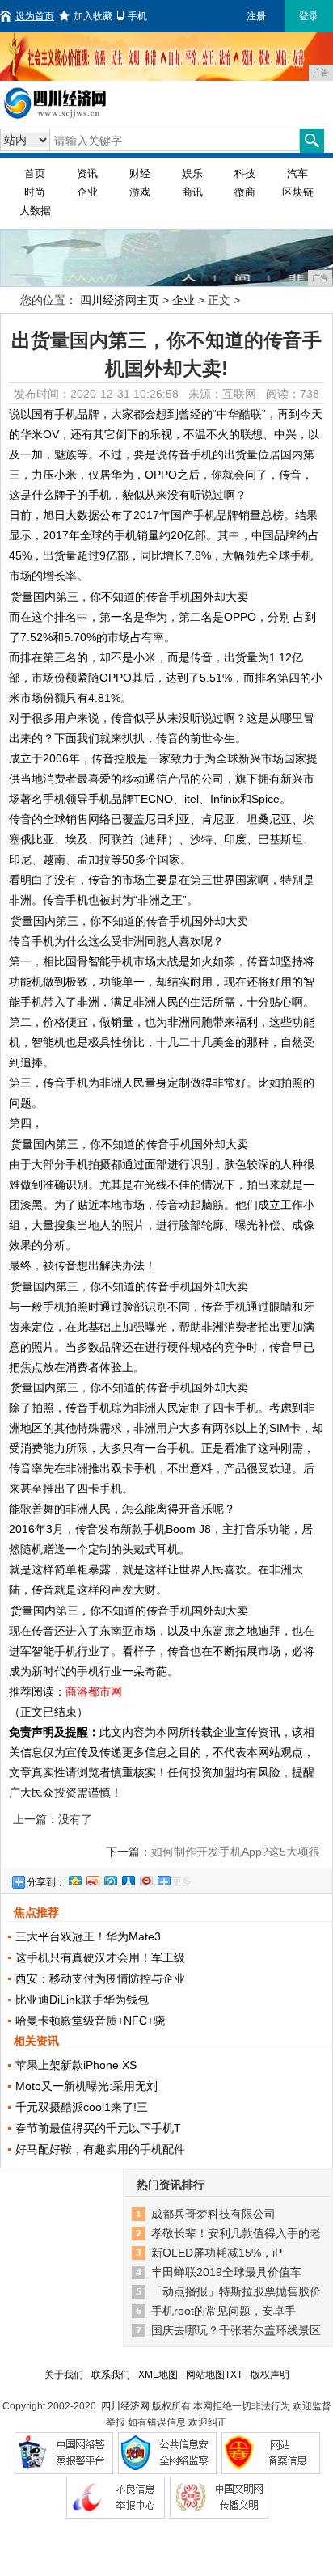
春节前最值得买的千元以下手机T (98, 2128)
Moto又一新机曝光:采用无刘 (86, 2086)
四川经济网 (125, 2406)
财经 (140, 173)
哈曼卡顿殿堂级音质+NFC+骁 (90, 2021)
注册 (256, 16)
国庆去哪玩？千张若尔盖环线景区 (236, 2330)
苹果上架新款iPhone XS (76, 2065)
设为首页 (35, 16)
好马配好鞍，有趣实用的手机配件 (100, 2149)
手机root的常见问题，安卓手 (223, 2311)
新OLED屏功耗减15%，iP (217, 2253)
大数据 (35, 211)
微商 (245, 192)
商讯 (192, 192)
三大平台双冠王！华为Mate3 (88, 1936)
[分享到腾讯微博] (110, 1878)
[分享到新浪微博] (92, 1878)
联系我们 (111, 2375)
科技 (245, 173)
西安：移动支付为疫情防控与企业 (100, 1978)
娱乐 (192, 173)
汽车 (297, 173)
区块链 (298, 192)
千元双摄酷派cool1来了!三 (82, 2107)
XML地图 (158, 2375)
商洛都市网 (94, 1691)
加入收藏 (93, 16)
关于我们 (64, 2375)
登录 (309, 16)
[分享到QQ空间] (74, 1878)
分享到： (46, 1882)
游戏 (140, 192)
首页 (35, 173)
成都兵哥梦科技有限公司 (213, 2214)
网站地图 (205, 2375)
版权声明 (270, 2375)
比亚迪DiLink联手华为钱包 (82, 2000)
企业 (87, 192)
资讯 (87, 173)
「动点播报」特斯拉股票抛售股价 (236, 2291)
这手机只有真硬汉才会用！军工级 (100, 1957)
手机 (137, 16)
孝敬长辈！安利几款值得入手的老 (236, 2233)
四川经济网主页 (120, 300)
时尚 (35, 192)
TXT (234, 2375)
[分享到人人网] (128, 1878)
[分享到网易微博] (145, 1878)
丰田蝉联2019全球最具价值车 (226, 2272)
